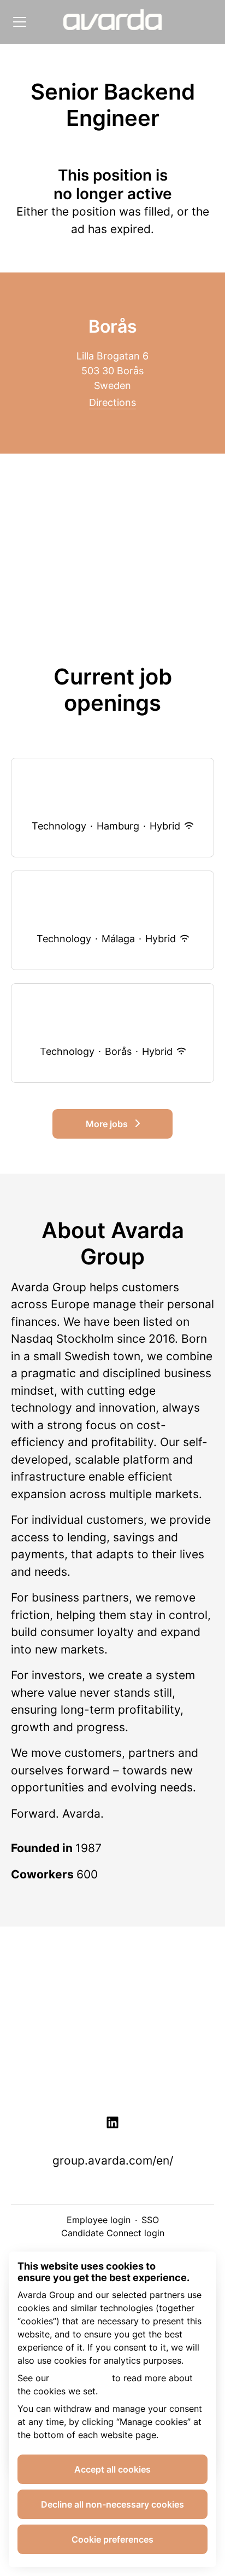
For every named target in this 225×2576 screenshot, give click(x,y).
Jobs (112, 2009)
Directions (112, 402)
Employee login (99, 2220)
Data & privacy (112, 2044)
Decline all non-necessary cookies (112, 2504)
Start (112, 1974)
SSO (150, 2220)
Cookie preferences (112, 2539)
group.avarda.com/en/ (113, 2160)
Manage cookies (113, 2079)
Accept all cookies (112, 2469)
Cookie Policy (81, 2378)
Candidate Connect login (113, 2233)
